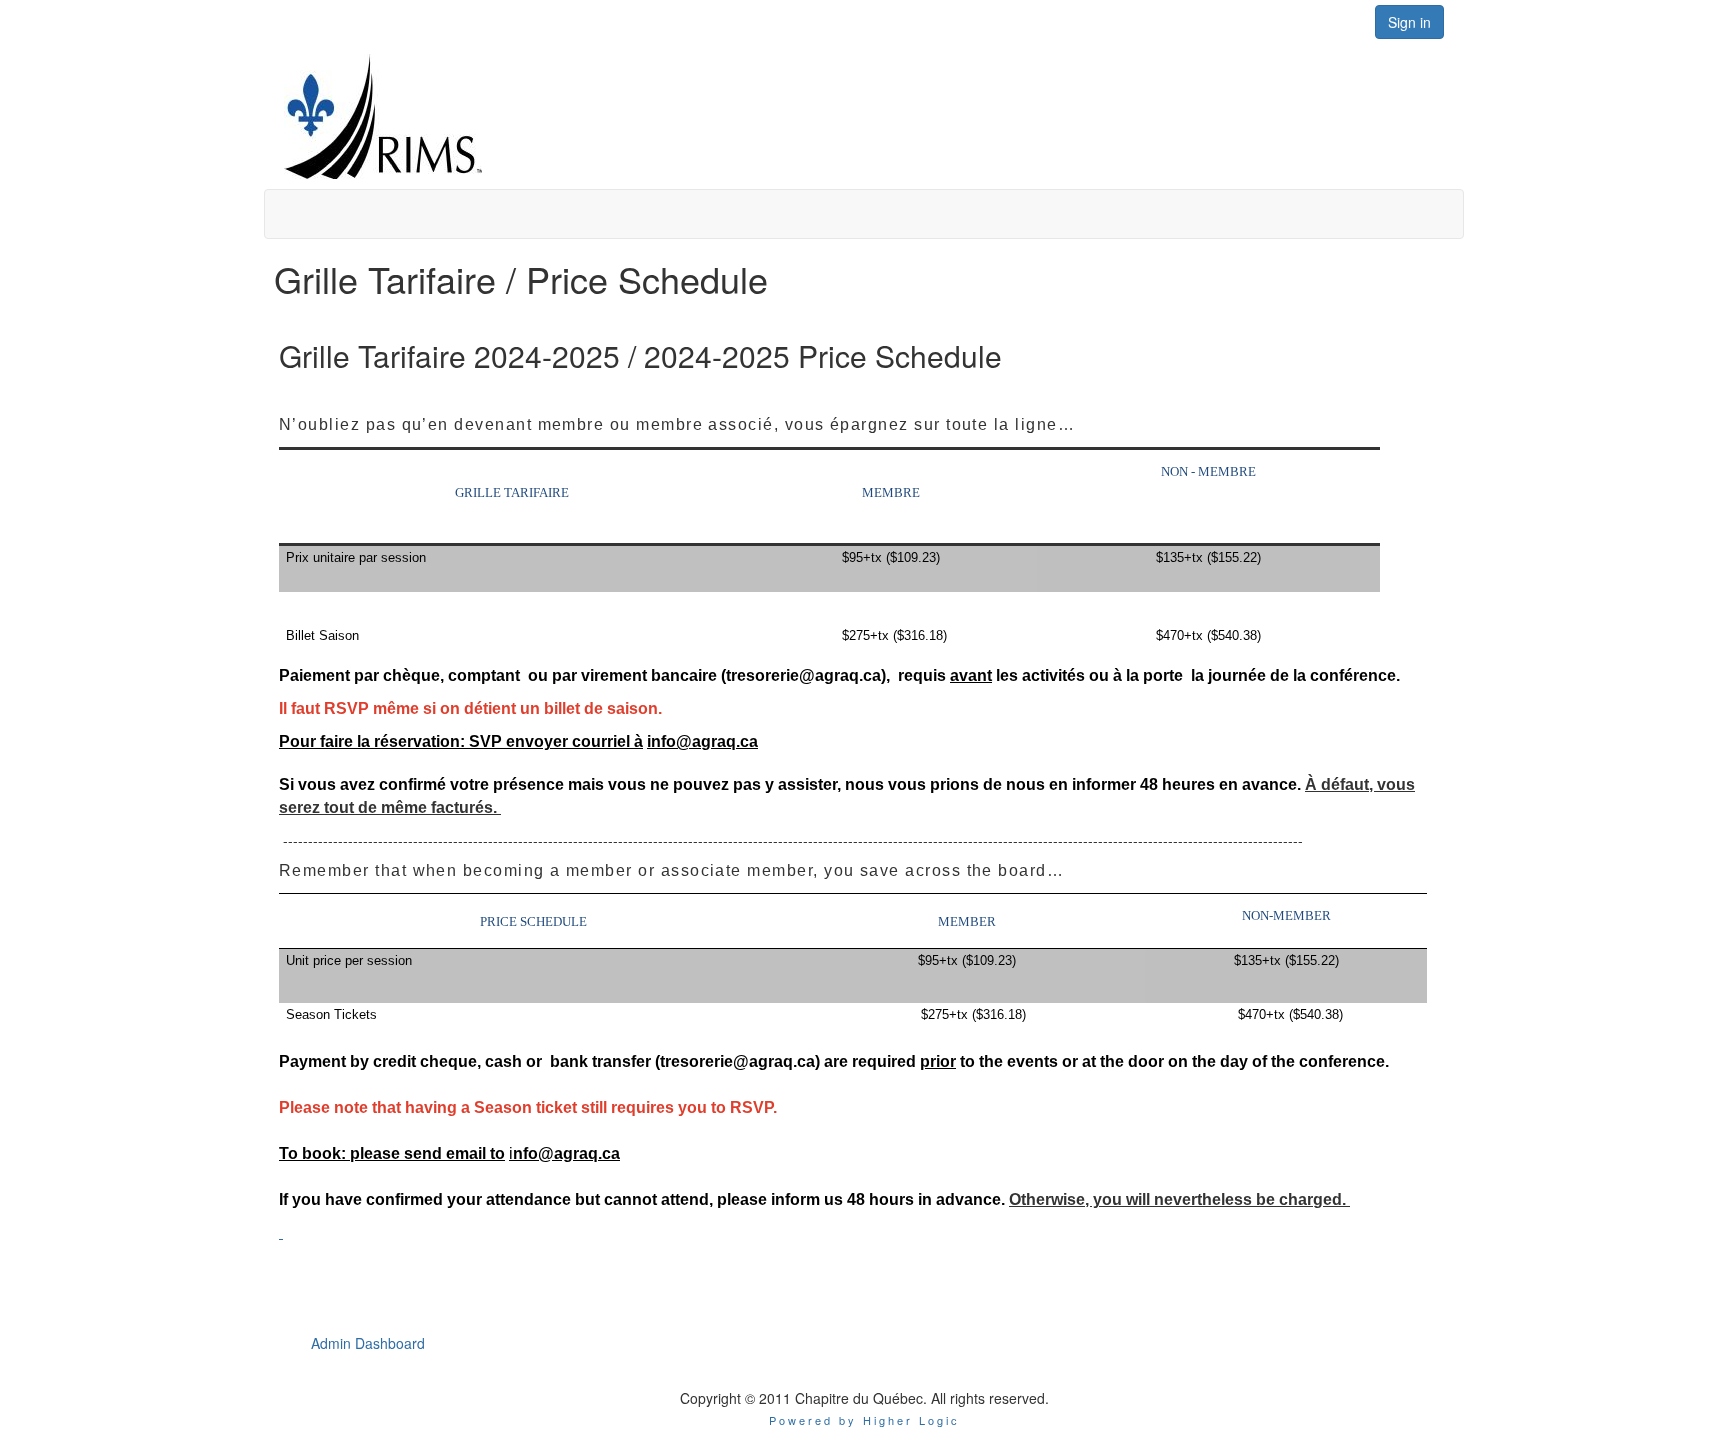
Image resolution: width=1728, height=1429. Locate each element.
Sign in (1409, 22)
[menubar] (368, 1343)
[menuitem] (368, 1343)
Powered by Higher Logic (864, 1420)
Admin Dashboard (368, 1343)
